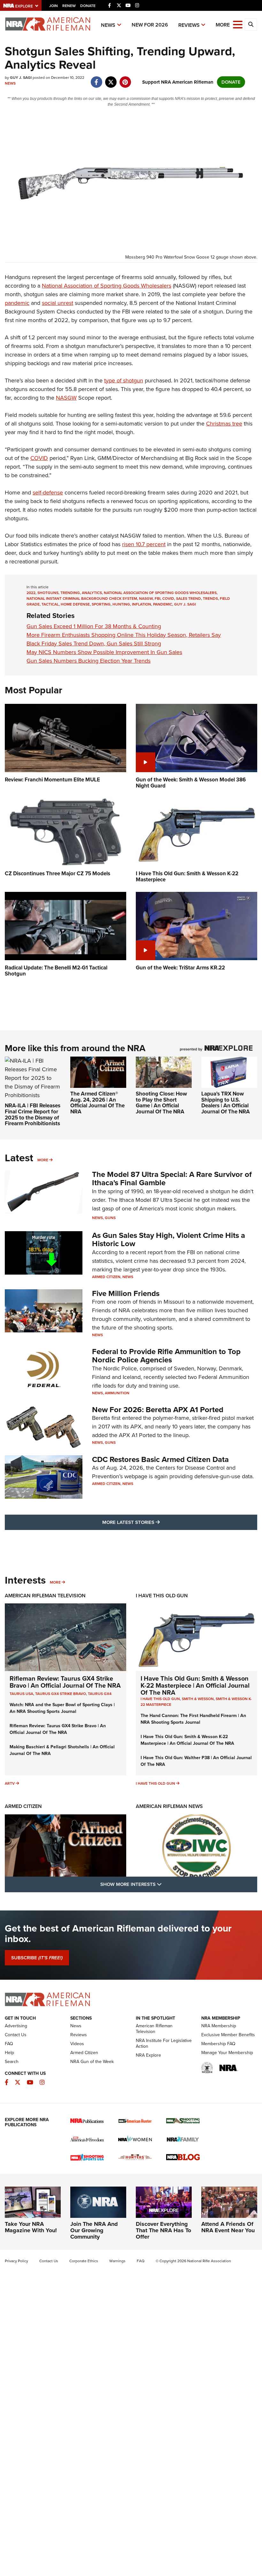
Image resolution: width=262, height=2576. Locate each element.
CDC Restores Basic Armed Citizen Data (160, 1459)
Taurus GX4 (100, 1694)
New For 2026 (150, 25)
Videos (77, 2044)
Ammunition (117, 1393)
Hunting (121, 604)
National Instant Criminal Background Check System (82, 599)
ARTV (10, 1783)
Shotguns (48, 593)
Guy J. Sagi (185, 604)
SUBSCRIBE (37, 1958)
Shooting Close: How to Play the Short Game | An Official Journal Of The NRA (161, 1103)
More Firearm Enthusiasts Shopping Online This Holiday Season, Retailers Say (124, 635)
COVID (39, 458)
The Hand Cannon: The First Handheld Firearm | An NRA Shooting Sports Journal (193, 1719)
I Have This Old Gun (162, 1596)
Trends (210, 599)
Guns (110, 1218)
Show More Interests (166, 1884)
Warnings (117, 2261)
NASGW (66, 398)
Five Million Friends (126, 1293)
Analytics (92, 593)
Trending (70, 593)
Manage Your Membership (227, 2053)
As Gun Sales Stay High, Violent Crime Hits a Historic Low (169, 1239)
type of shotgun (124, 380)
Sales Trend (189, 599)
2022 (31, 593)
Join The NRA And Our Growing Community (94, 2230)
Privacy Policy (16, 2261)
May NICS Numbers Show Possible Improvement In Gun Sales (104, 652)
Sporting (101, 604)
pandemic (17, 303)
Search (12, 2062)
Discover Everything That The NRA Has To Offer (163, 2230)
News (108, 25)
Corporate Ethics (84, 2261)
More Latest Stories (157, 1522)
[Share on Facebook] (96, 79)
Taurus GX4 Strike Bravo (61, 1694)
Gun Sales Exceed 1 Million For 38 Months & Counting (94, 626)
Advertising (16, 2026)
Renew (69, 6)
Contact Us (16, 2035)
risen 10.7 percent (144, 544)
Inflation (142, 604)
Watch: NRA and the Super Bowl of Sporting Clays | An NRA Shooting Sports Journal (62, 1708)
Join (54, 6)
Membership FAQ (218, 2044)
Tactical (50, 604)
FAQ (9, 2044)
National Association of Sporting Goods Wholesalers (107, 286)
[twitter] (111, 79)
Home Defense (75, 604)
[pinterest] (125, 79)
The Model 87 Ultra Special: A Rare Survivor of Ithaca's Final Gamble (172, 1179)
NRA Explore (148, 2055)
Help (9, 2053)
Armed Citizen (106, 1277)
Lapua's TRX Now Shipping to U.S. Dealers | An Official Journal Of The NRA (226, 1103)
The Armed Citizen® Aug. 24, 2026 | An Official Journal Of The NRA (97, 1103)
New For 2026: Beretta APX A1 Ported (158, 1410)
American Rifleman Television (45, 1596)
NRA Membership (219, 2026)
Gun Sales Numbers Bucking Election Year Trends (89, 661)
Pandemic (163, 604)
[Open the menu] (238, 24)
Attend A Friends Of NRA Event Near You (228, 2227)
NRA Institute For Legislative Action (164, 2043)
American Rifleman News (169, 1806)
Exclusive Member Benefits (228, 2035)
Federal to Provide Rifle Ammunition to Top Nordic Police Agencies (166, 1356)
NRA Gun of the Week (92, 2062)
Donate (88, 6)
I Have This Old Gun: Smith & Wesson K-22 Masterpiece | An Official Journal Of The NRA (195, 1685)
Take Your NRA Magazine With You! (31, 2227)
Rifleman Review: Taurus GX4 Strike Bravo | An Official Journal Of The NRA (65, 1682)
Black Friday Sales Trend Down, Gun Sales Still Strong (94, 644)
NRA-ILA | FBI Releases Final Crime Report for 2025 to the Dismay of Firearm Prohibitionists (33, 1115)
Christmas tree (224, 424)
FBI (158, 599)
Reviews (189, 25)
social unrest (58, 303)
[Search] (251, 25)
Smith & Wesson (198, 1699)
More (43, 1160)
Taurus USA (21, 1694)
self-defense (48, 493)
